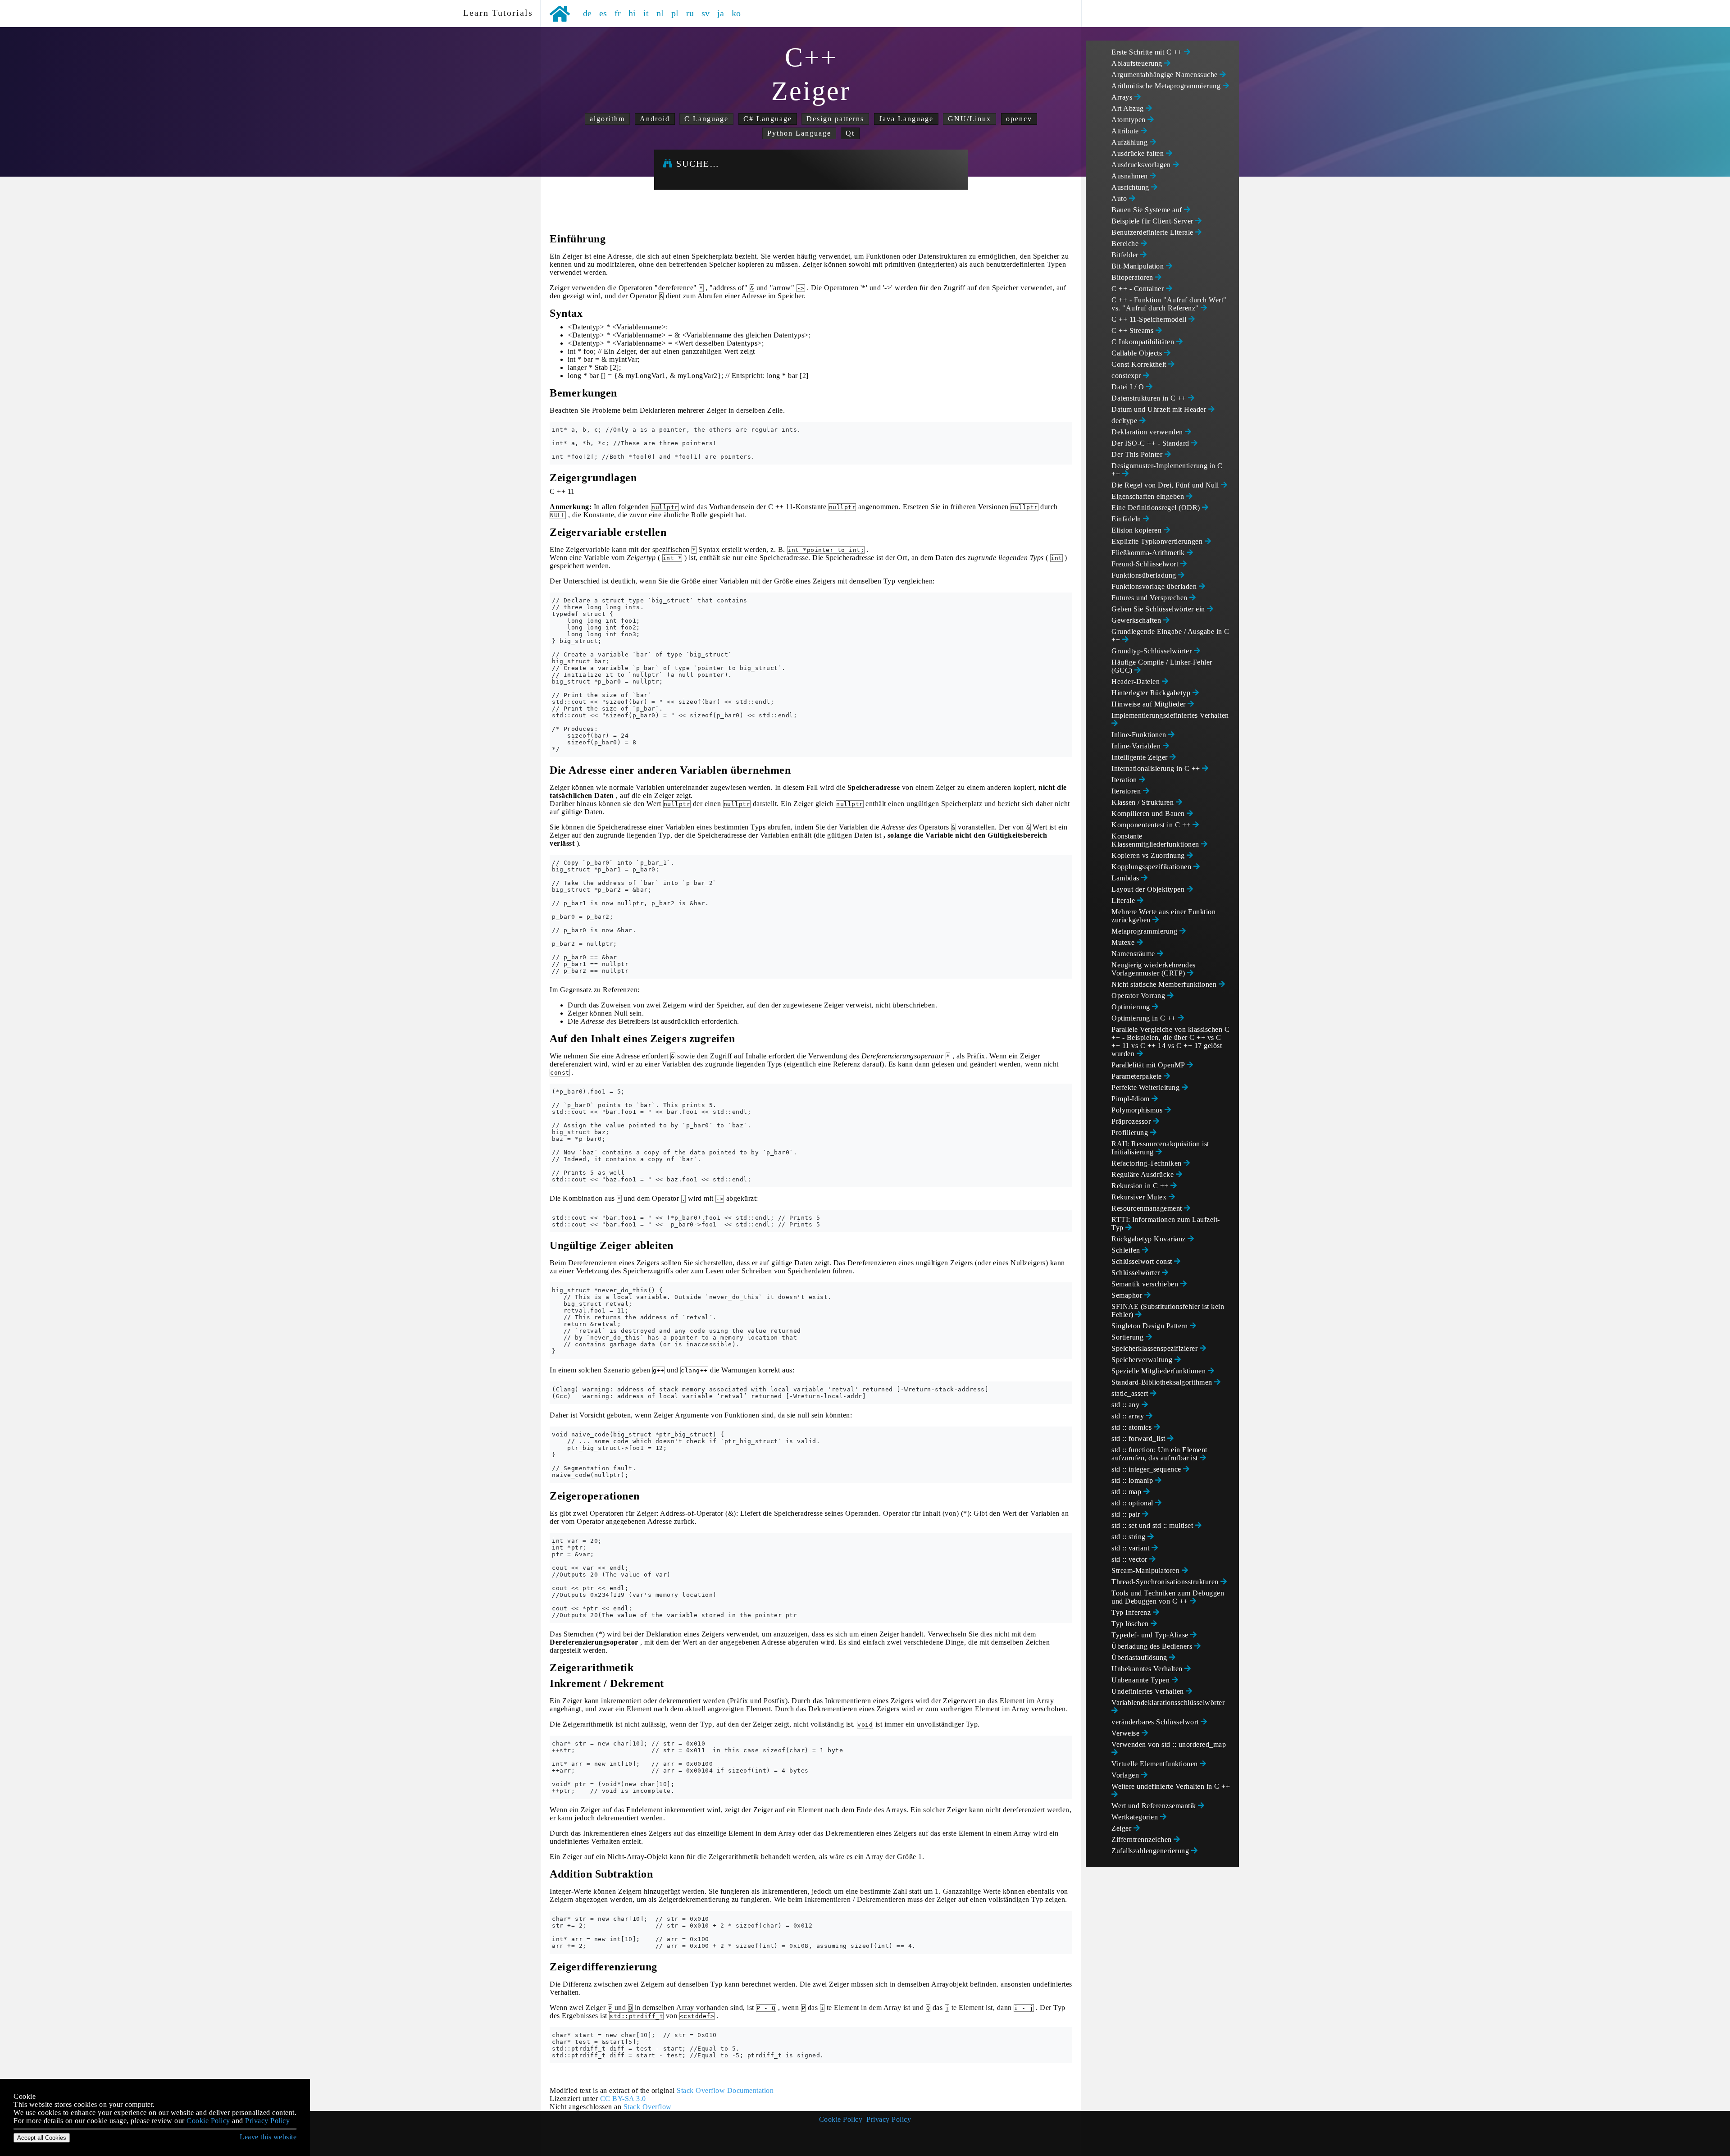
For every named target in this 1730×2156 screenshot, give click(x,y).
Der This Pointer (1138, 454)
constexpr (1127, 376)
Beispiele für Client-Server (1153, 221)
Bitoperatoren (1133, 277)
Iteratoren (1127, 791)
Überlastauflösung (1140, 1657)
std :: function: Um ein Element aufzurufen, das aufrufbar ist (1159, 1454)
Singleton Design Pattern (1151, 1326)
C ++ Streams (1134, 330)
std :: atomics (1133, 1427)
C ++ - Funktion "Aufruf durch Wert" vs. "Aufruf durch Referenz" (1169, 304)
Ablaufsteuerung (1138, 63)
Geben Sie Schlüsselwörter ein (1159, 609)
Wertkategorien (1136, 1817)
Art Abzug (1129, 108)
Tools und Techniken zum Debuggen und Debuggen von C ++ (1168, 1597)
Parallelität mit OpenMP (1149, 1065)
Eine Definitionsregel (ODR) (1157, 508)
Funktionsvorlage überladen (1155, 586)
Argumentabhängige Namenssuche (1165, 75)
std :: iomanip (1133, 1480)
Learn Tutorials (495, 13)
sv (706, 13)
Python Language (799, 133)
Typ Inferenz (1132, 1612)
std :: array (1129, 1416)
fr (618, 13)
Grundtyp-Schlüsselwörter (1153, 651)
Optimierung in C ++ (1145, 1018)
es (603, 13)
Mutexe (1124, 942)
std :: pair (1127, 1514)
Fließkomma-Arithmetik (1149, 553)
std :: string (1129, 1537)
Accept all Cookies (42, 2138)
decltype (1125, 421)
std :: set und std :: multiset (1153, 1525)
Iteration (1125, 780)
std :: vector (1130, 1559)
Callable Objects (1138, 353)
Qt (850, 133)
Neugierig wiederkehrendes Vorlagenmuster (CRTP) (1154, 969)
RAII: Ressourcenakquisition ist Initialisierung (1160, 1148)
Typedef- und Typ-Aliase (1151, 1635)
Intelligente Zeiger (1140, 757)
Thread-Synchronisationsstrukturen (1166, 1582)
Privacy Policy (889, 2119)
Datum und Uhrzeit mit (1160, 409)
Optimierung (1132, 1007)
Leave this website (268, 2137)
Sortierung (1129, 1337)
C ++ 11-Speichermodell (1150, 319)
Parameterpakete (1138, 1076)
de (587, 13)
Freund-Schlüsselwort (1146, 564)
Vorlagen (1126, 1775)
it (646, 13)
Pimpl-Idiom (1131, 1099)
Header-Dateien (1137, 681)
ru (690, 13)
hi (632, 13)
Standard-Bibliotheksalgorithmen (1163, 1382)
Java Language (906, 119)
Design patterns (835, 119)
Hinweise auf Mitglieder (1150, 704)
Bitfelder (1126, 255)
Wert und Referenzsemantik (1155, 1806)
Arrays (1123, 97)
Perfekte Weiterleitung (1147, 1087)
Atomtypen (1129, 120)
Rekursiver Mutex (1140, 1197)
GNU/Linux (970, 119)
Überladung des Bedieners (1153, 1646)
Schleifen (1127, 1250)
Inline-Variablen (1137, 746)
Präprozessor (1132, 1121)
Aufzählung (1131, 142)
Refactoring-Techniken (1147, 1163)
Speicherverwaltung (1143, 1360)
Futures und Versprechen (1150, 598)
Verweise (1127, 1733)
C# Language (768, 119)
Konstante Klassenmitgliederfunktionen (1156, 840)
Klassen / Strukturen (1144, 802)
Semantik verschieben (1146, 1284)
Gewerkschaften (1137, 620)
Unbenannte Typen (1142, 1680)
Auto (1120, 198)
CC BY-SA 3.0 (623, 2099)
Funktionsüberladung (1145, 575)
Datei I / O (1129, 387)
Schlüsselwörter (1137, 1273)
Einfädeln (1127, 519)
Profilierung (1131, 1133)
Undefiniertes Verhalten (1149, 1691)
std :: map (1127, 1492)
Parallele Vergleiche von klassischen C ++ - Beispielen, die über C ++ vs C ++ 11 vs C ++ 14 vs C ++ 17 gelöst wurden (1170, 1042)
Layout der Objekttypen (1149, 889)
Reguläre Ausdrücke (1144, 1174)
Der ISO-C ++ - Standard (1151, 443)
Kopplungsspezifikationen (1152, 867)
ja (721, 13)
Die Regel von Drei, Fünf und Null (1166, 485)
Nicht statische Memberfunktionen (1165, 984)
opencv (1019, 119)
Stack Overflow (648, 2107)
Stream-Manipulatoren (1147, 1570)
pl (675, 13)
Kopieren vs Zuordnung (1149, 855)
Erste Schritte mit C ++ (1148, 52)
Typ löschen (1131, 1624)
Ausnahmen (1131, 176)
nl (660, 13)
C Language (706, 119)
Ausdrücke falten (1139, 153)
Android (655, 119)
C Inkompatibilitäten (1144, 342)
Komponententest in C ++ (1152, 825)
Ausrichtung (1131, 187)
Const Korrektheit (1140, 364)
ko (736, 13)
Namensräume (1134, 954)
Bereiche (1126, 244)
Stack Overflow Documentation (725, 2090)
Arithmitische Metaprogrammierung (1167, 86)
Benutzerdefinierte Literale (1153, 232)
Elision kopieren (1138, 530)
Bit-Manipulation (1139, 266)
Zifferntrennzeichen (1143, 1839)
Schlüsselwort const (1143, 1261)
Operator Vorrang (1139, 996)
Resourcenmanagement (1148, 1208)
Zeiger (1122, 1828)
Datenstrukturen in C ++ (1150, 398)
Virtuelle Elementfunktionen (1156, 1764)
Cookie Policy (841, 2119)
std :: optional (1133, 1503)
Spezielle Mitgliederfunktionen (1160, 1371)
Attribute (1126, 131)
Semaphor (1128, 1295)
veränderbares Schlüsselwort (1156, 1722)
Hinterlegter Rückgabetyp (1152, 693)
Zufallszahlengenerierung (1151, 1851)
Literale (1124, 900)
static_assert (1131, 1393)
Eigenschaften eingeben (1149, 496)
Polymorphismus (1138, 1110)
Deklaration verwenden (1148, 432)
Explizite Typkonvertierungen (1158, 541)
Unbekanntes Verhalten (1148, 1669)
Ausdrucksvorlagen (1142, 165)
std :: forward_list (1139, 1438)
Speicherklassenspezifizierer (1156, 1348)
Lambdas (1126, 878)
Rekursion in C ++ (1141, 1186)
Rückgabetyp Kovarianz (1150, 1239)
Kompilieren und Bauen (1149, 814)
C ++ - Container (1139, 289)
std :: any (1127, 1405)
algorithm (607, 119)
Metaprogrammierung (1145, 931)
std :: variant (1131, 1548)
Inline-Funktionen (1140, 735)
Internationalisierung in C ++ (1157, 768)
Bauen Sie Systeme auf (1148, 210)
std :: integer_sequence (1147, 1469)
